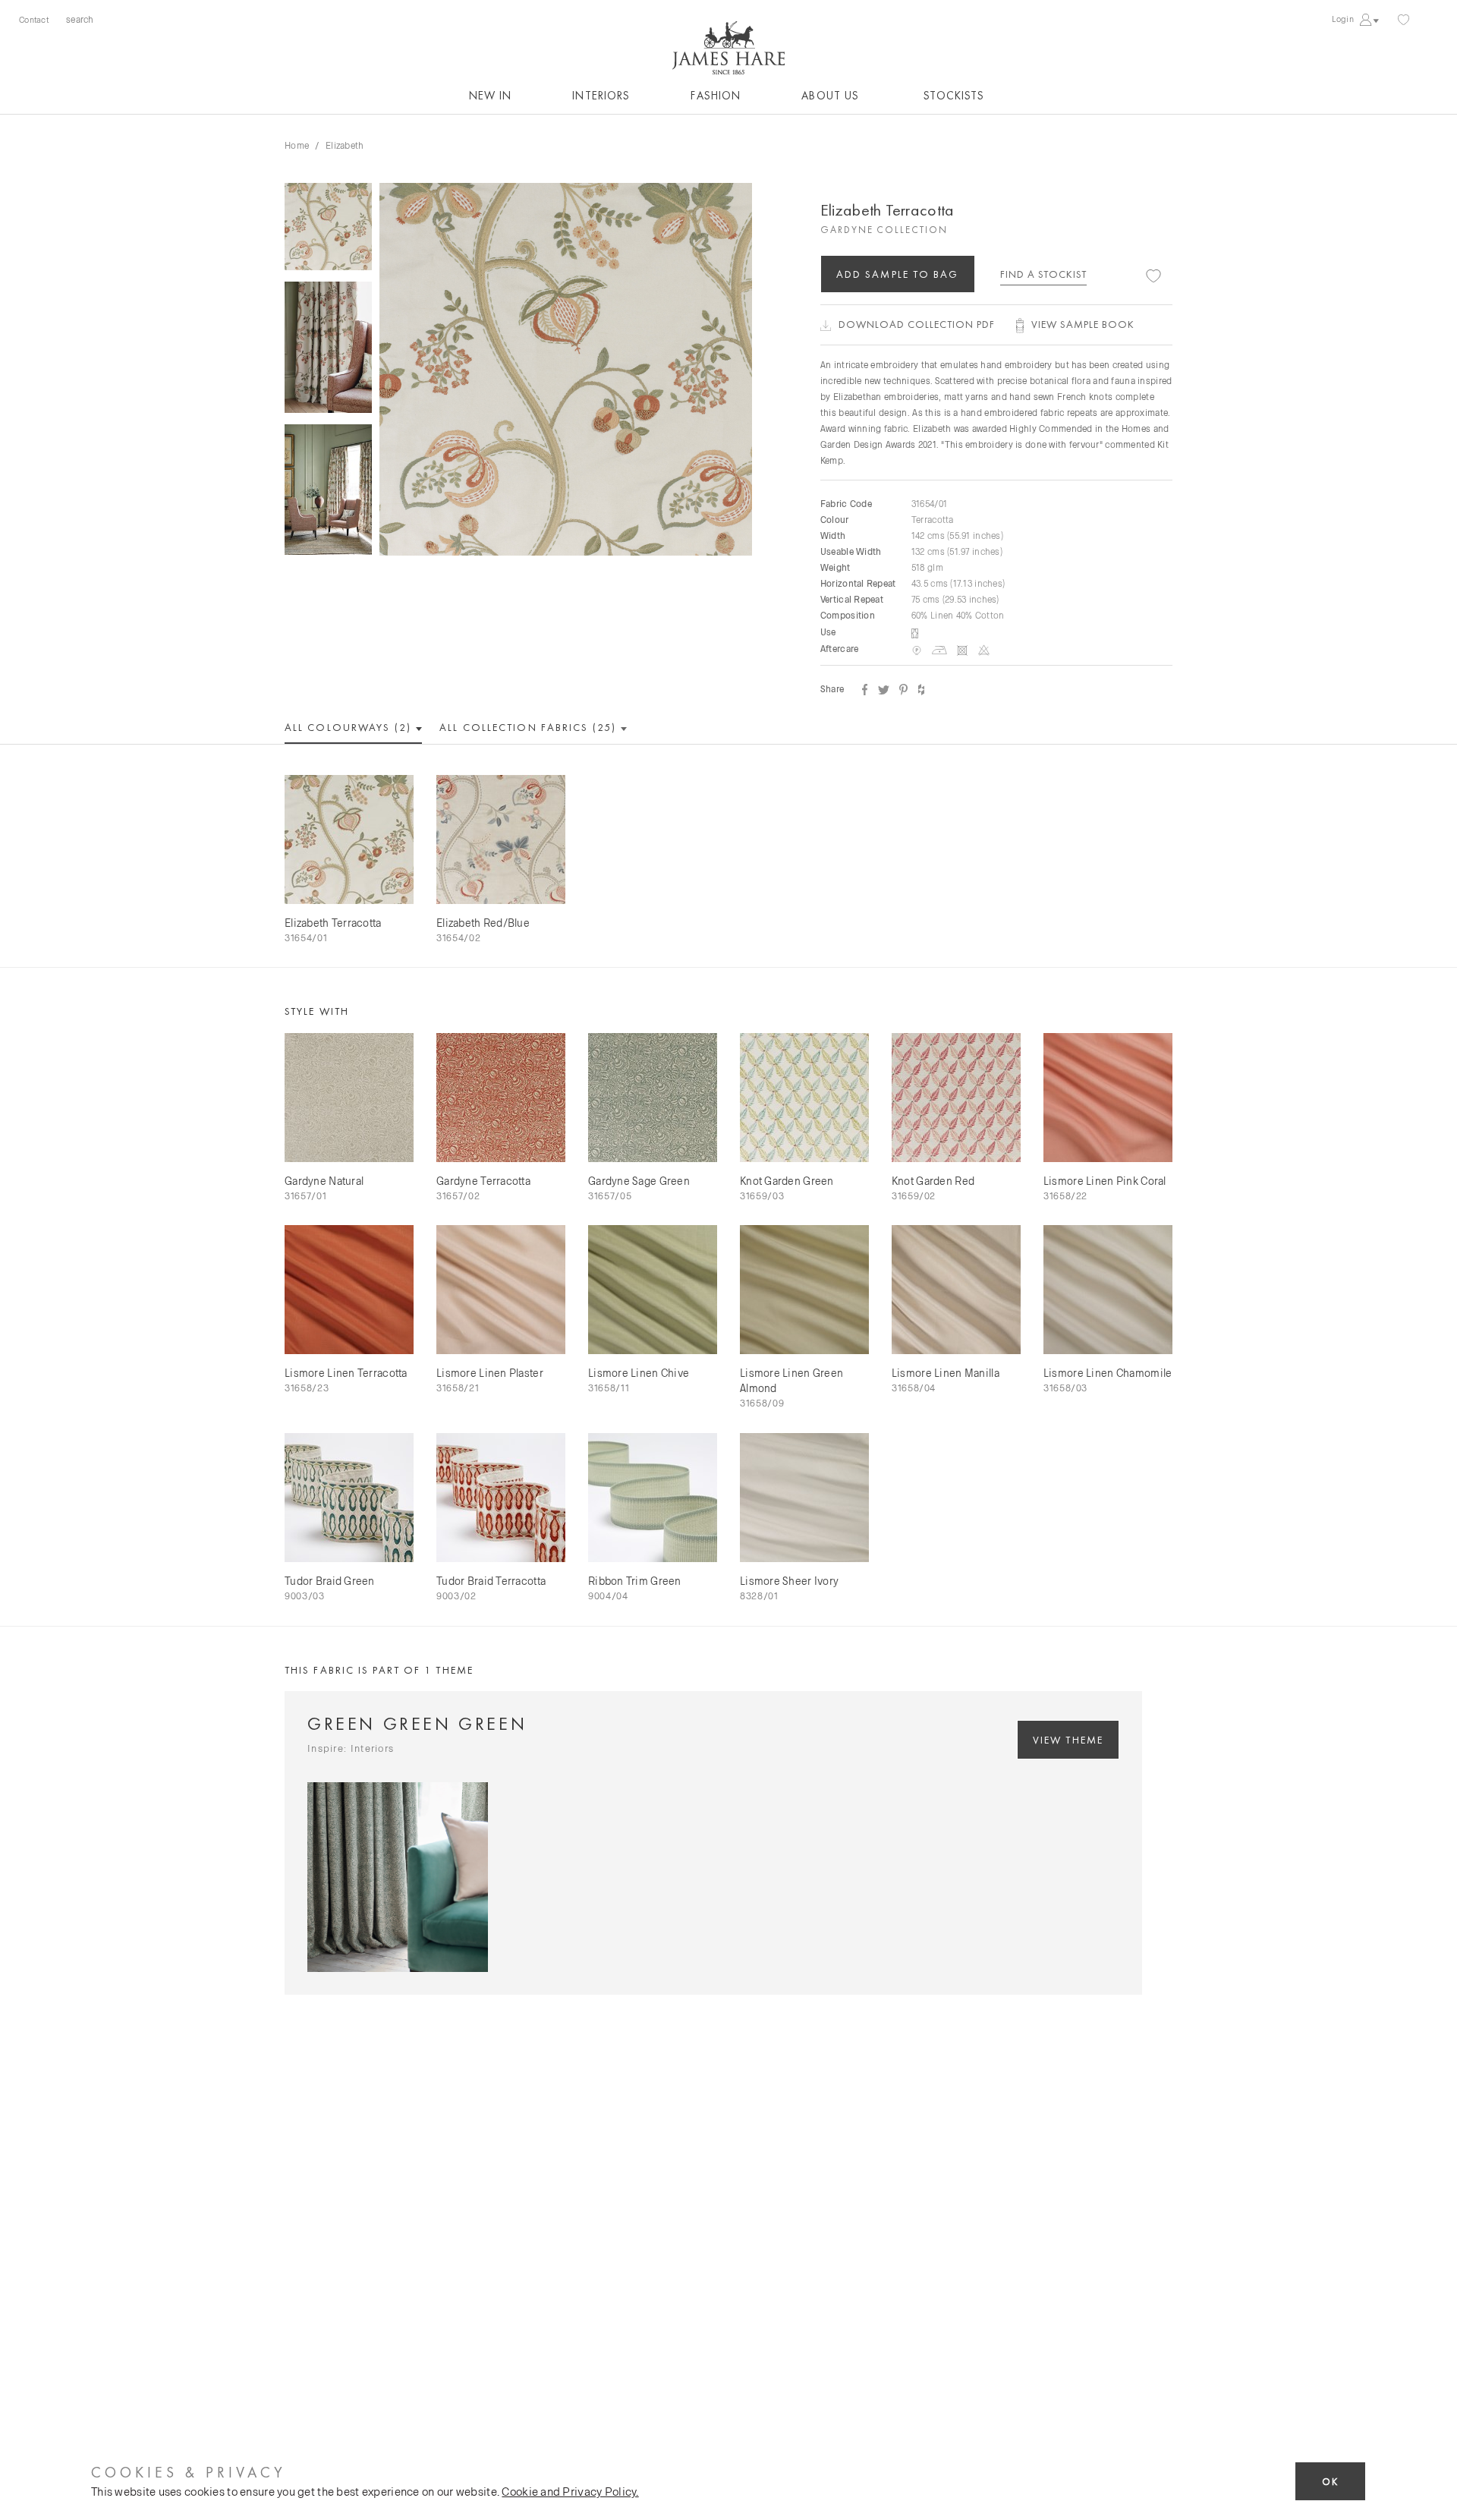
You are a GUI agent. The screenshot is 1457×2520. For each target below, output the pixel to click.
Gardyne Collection (884, 230)
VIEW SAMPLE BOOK (1083, 324)
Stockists (954, 96)
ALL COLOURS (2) (350, 727)
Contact (34, 19)
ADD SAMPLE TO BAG (898, 274)
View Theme (1068, 1740)
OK (1330, 2482)
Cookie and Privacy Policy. (570, 2491)
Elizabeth (345, 145)
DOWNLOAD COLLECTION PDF (917, 324)
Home (297, 145)
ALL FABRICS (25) (530, 727)
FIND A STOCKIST (1043, 274)
